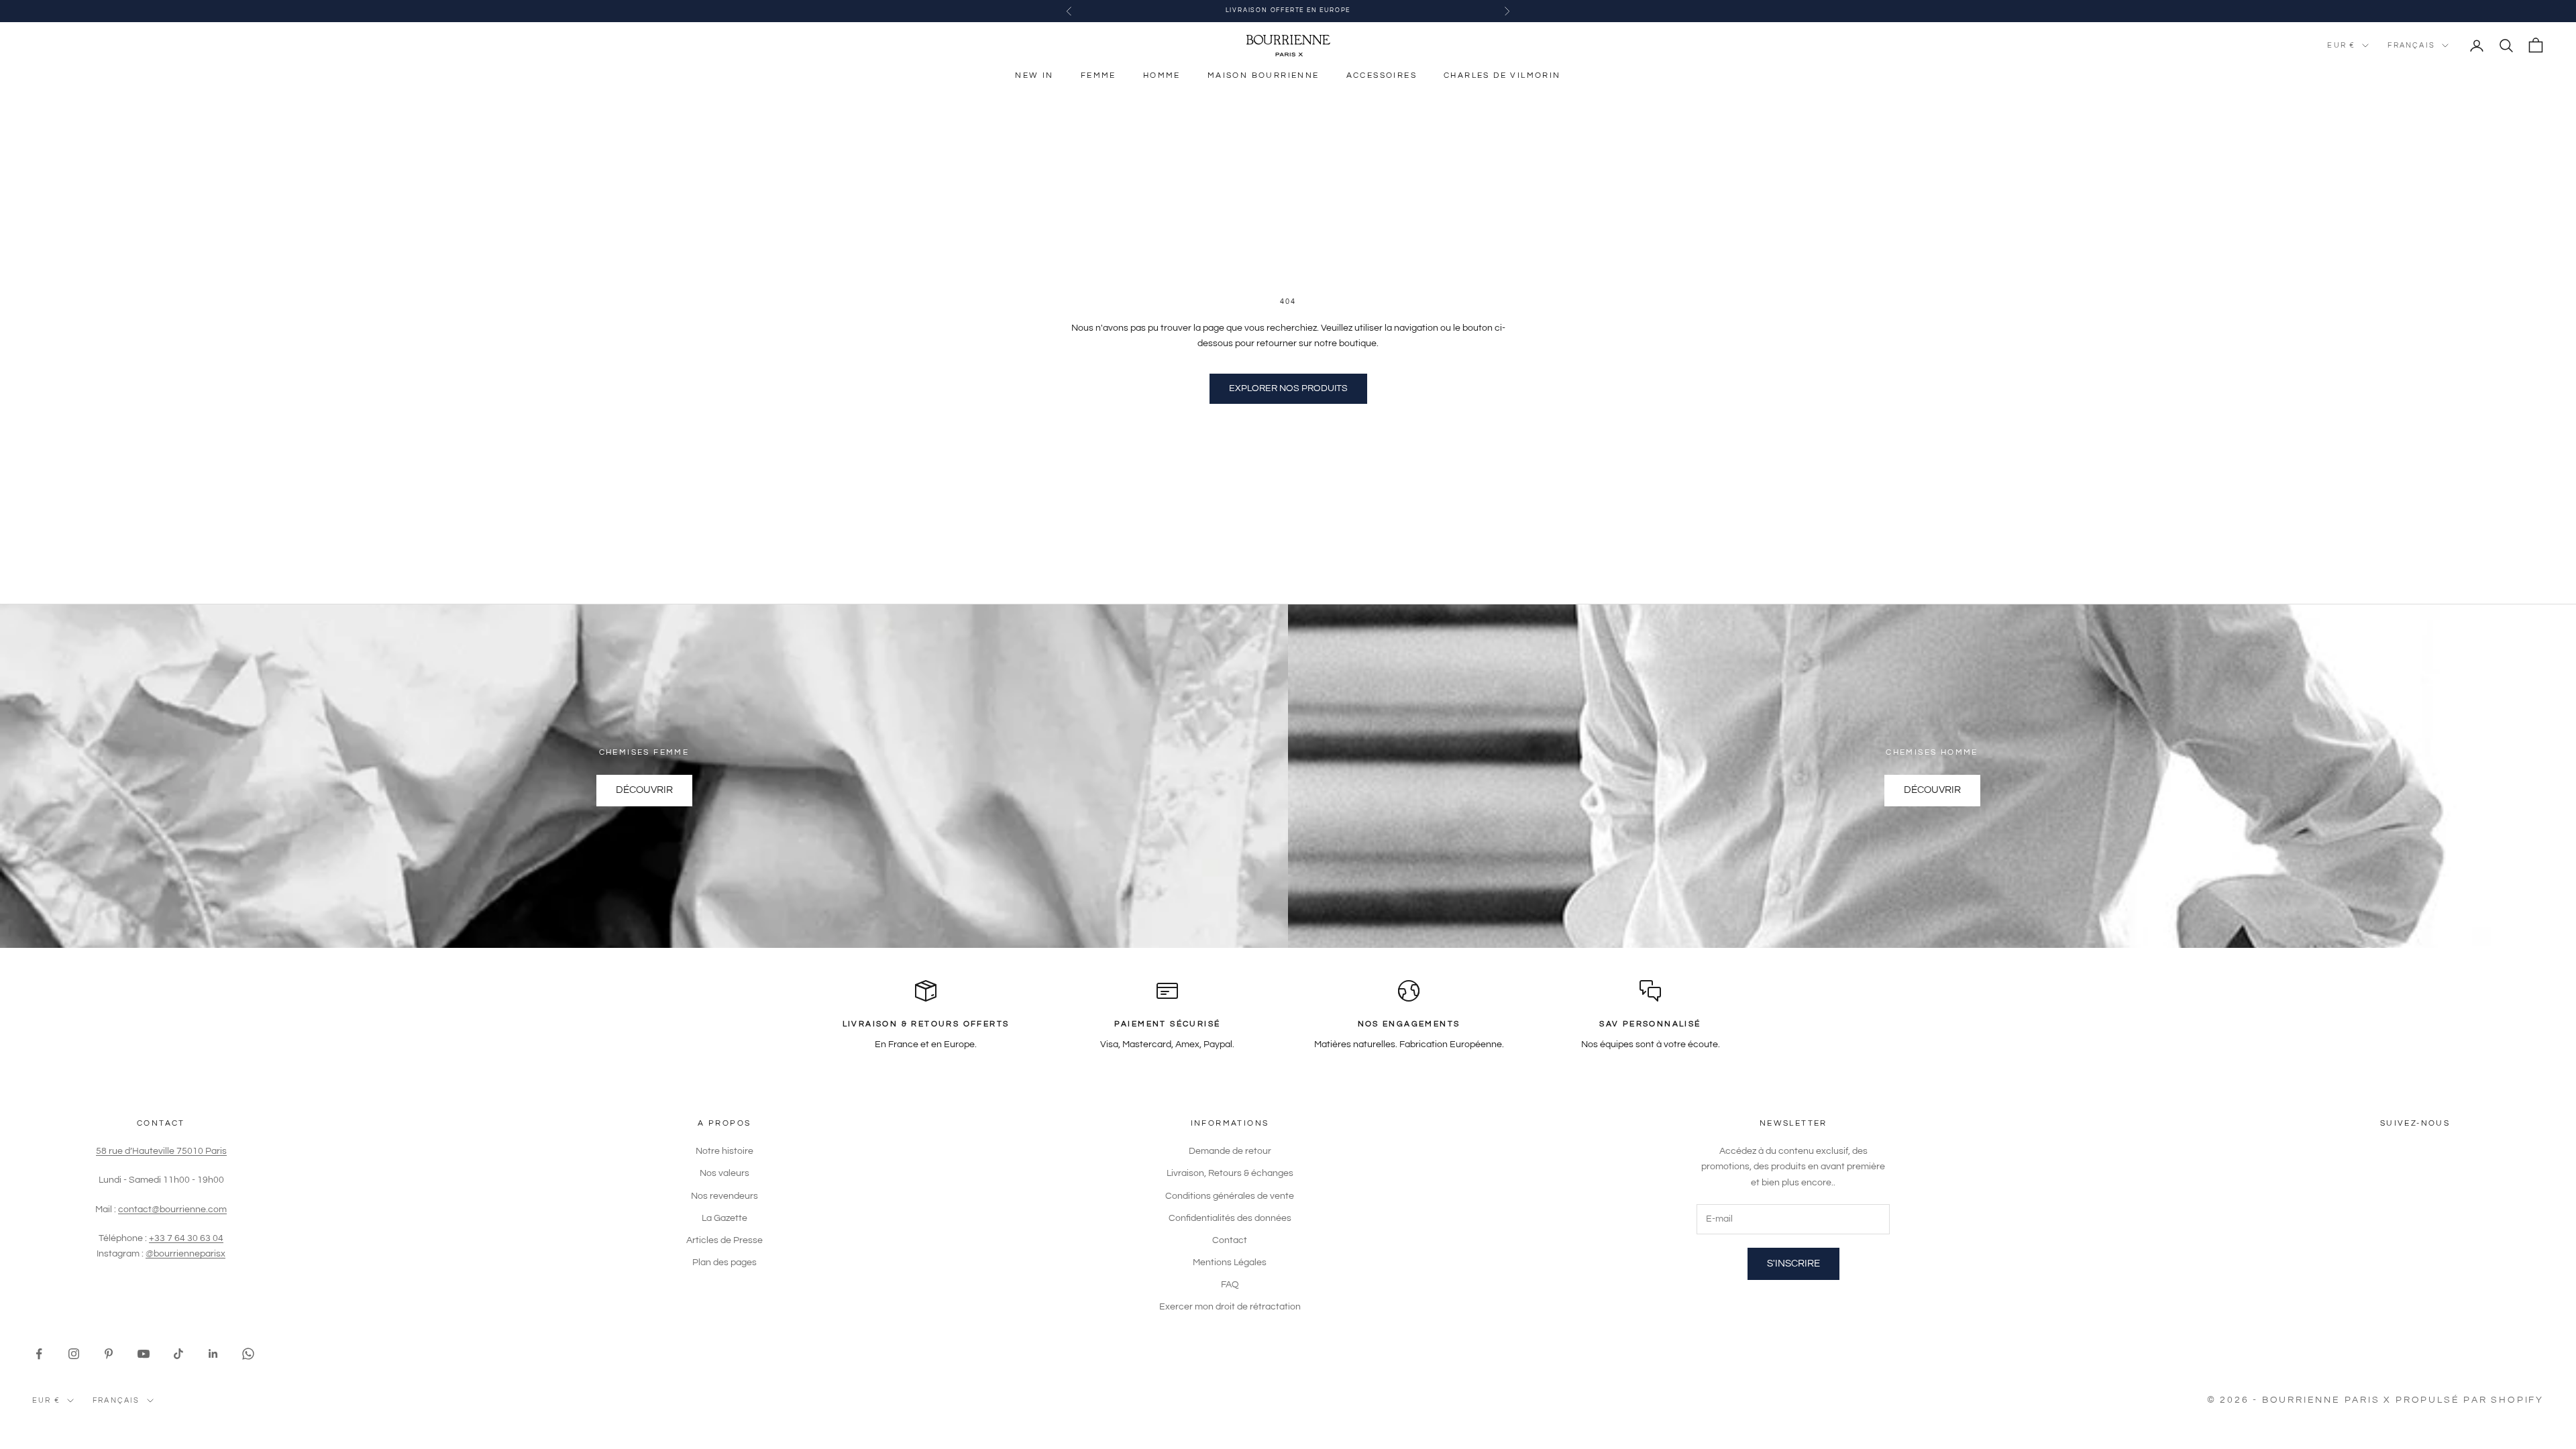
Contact (1230, 1240)
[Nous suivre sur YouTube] (144, 1354)
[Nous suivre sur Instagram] (74, 1354)
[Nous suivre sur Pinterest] (109, 1354)
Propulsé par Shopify (2470, 1400)
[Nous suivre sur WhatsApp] (248, 1354)
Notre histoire (724, 1151)
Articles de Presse (724, 1240)
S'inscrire (1793, 1264)
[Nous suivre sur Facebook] (39, 1354)
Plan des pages (724, 1263)
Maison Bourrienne (1264, 75)
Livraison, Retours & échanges (1230, 1173)
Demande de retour (1230, 1151)
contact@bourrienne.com (172, 1210)
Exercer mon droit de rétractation (1230, 1307)
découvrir (1932, 790)
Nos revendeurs (724, 1196)
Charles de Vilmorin (1502, 75)
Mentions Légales (1230, 1263)
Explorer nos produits (1288, 388)
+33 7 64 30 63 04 (186, 1238)
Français (2411, 45)
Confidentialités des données (1230, 1218)
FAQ (1230, 1285)
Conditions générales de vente (1230, 1196)
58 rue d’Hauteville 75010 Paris (161, 1151)
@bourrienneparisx (185, 1254)
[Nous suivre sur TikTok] (178, 1354)
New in (1034, 75)
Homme (1162, 75)
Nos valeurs (724, 1173)
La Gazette (724, 1218)
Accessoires (1382, 75)
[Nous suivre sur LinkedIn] (213, 1354)
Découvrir (644, 790)
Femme (1098, 75)
